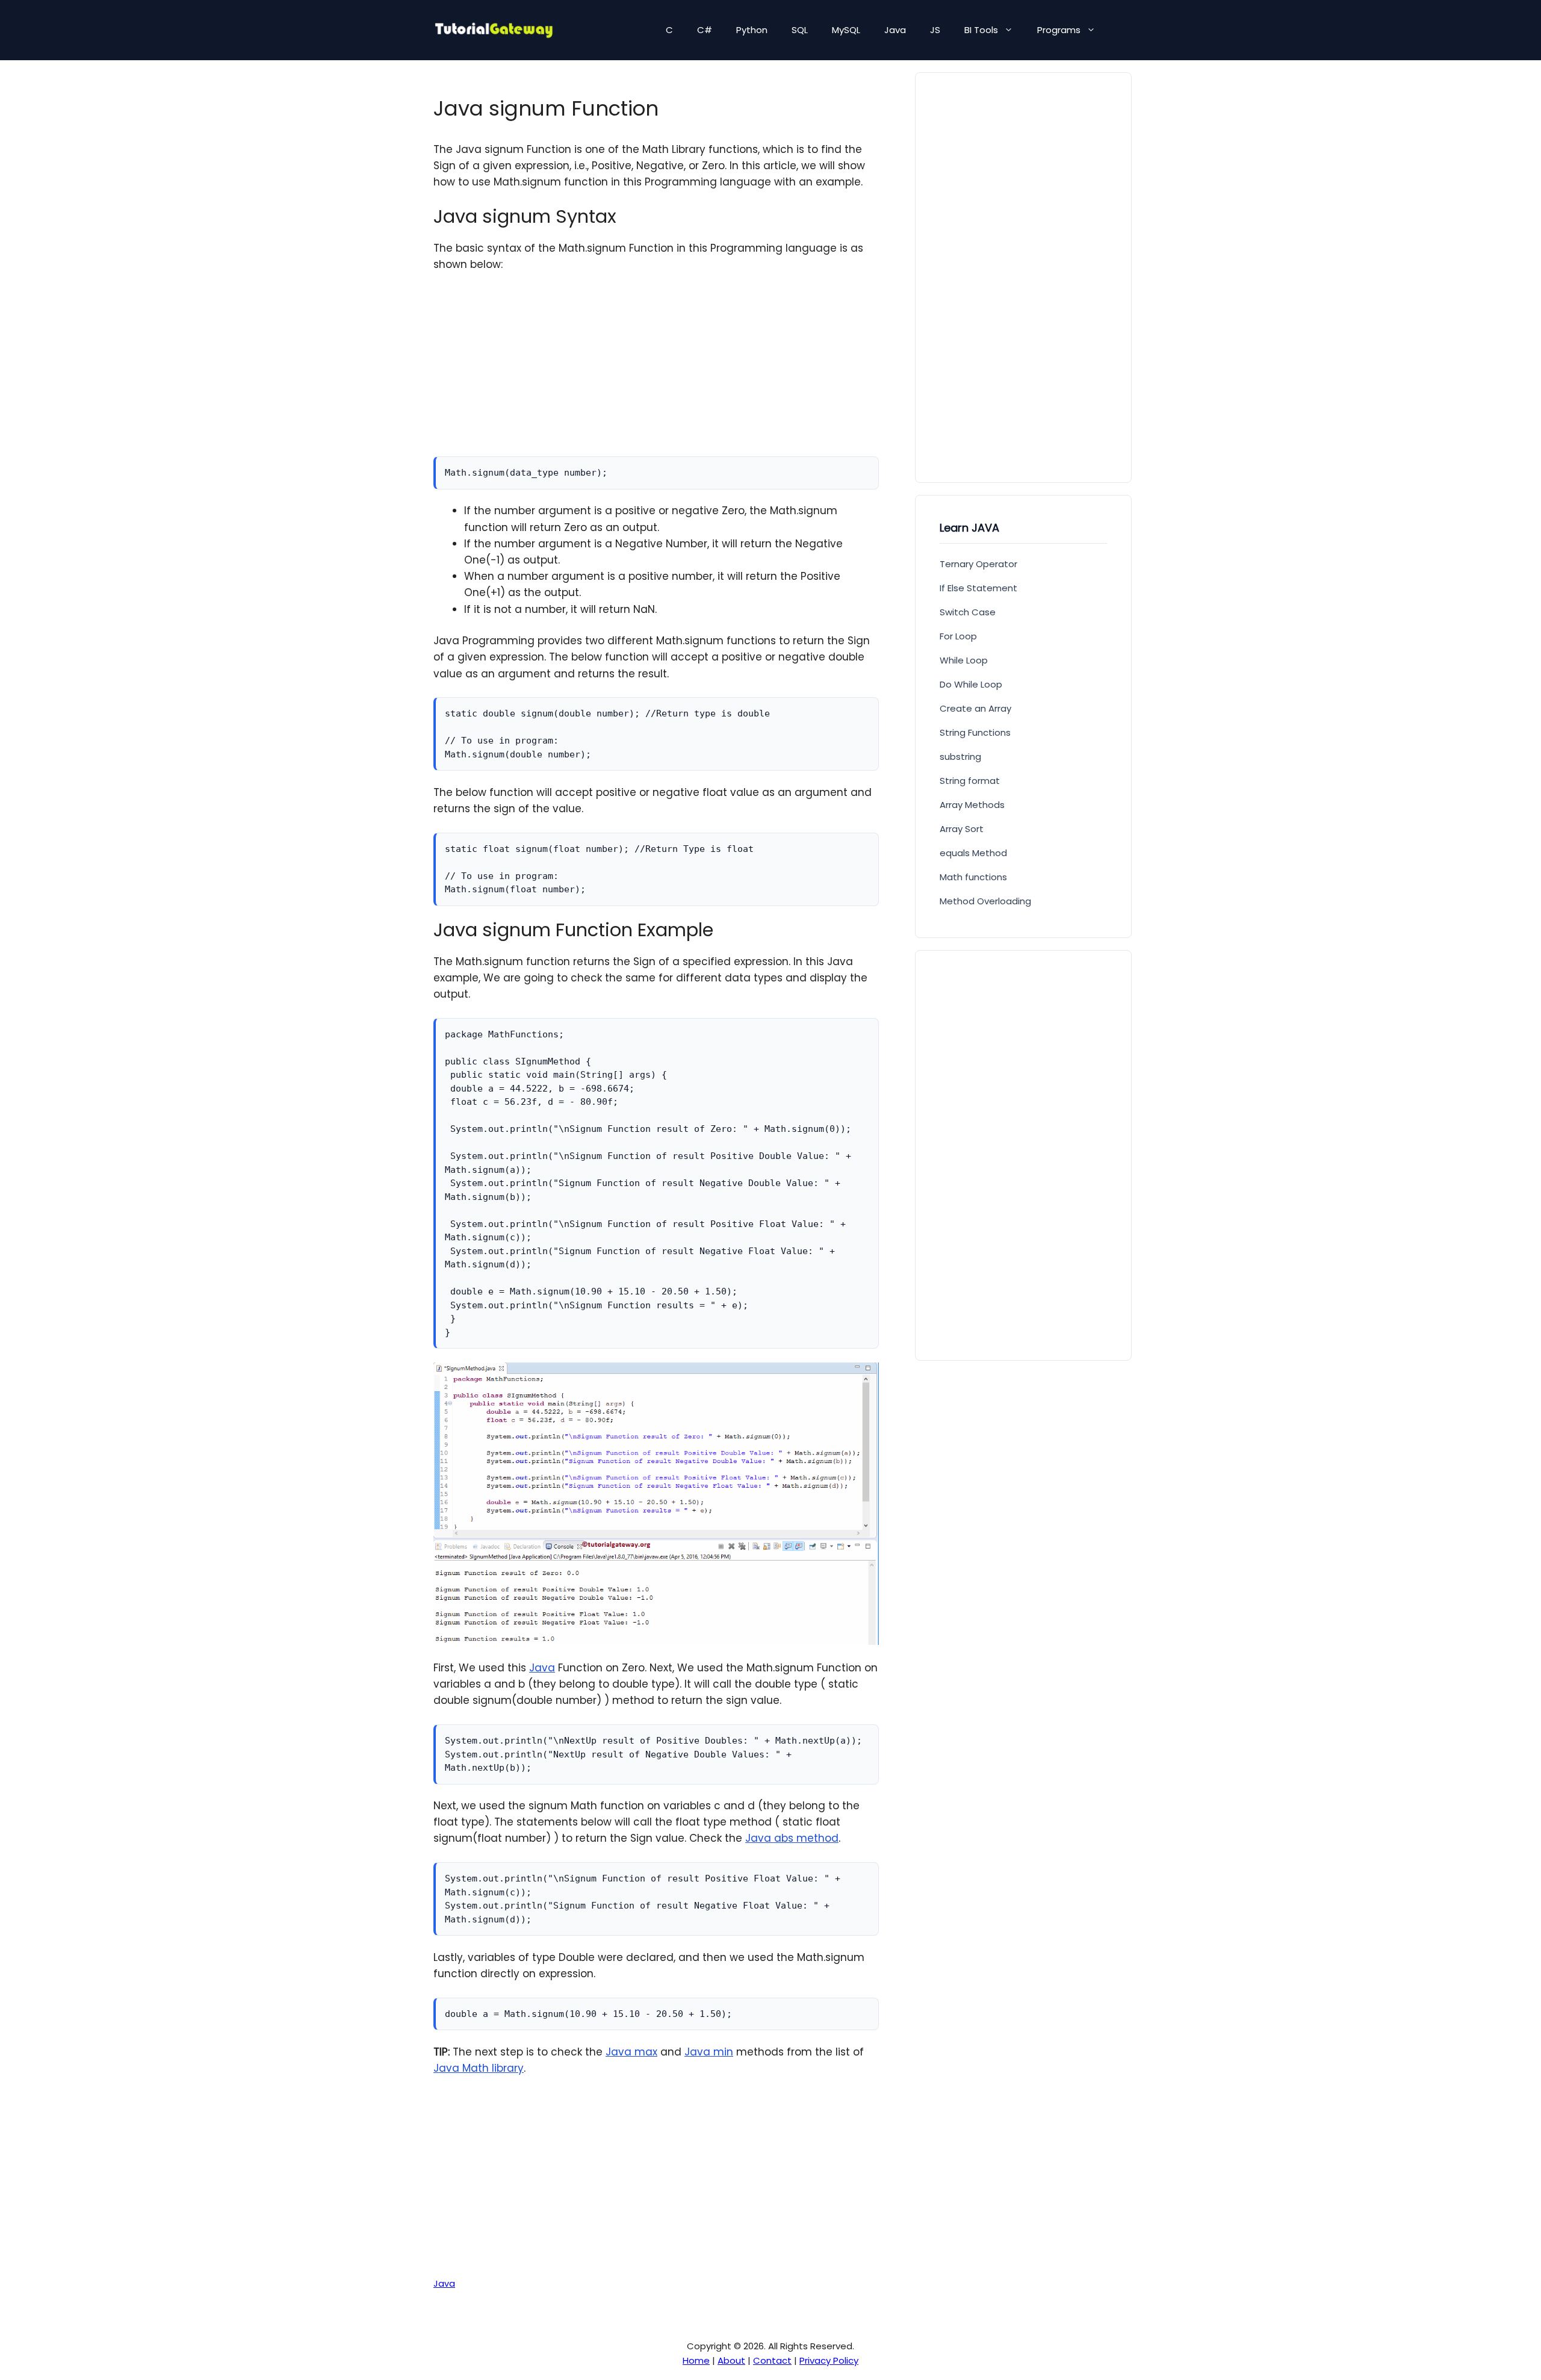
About (731, 2360)
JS (935, 30)
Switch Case (968, 612)
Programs (1059, 30)
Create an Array (975, 708)
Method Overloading (985, 901)
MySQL (846, 30)
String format (970, 781)
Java (895, 30)
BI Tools (981, 30)
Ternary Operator (978, 564)
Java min (709, 2052)
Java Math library (479, 2068)
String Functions (975, 732)
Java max (631, 2052)
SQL (800, 30)
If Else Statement (978, 588)
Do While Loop (971, 684)
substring (960, 757)
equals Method (973, 853)
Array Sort (962, 829)
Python (752, 30)
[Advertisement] (656, 372)
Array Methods (972, 805)
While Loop (964, 660)
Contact (772, 2360)
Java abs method (792, 1838)
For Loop (958, 636)
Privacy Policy (829, 2360)
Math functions (973, 877)
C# (705, 30)
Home (696, 2360)
